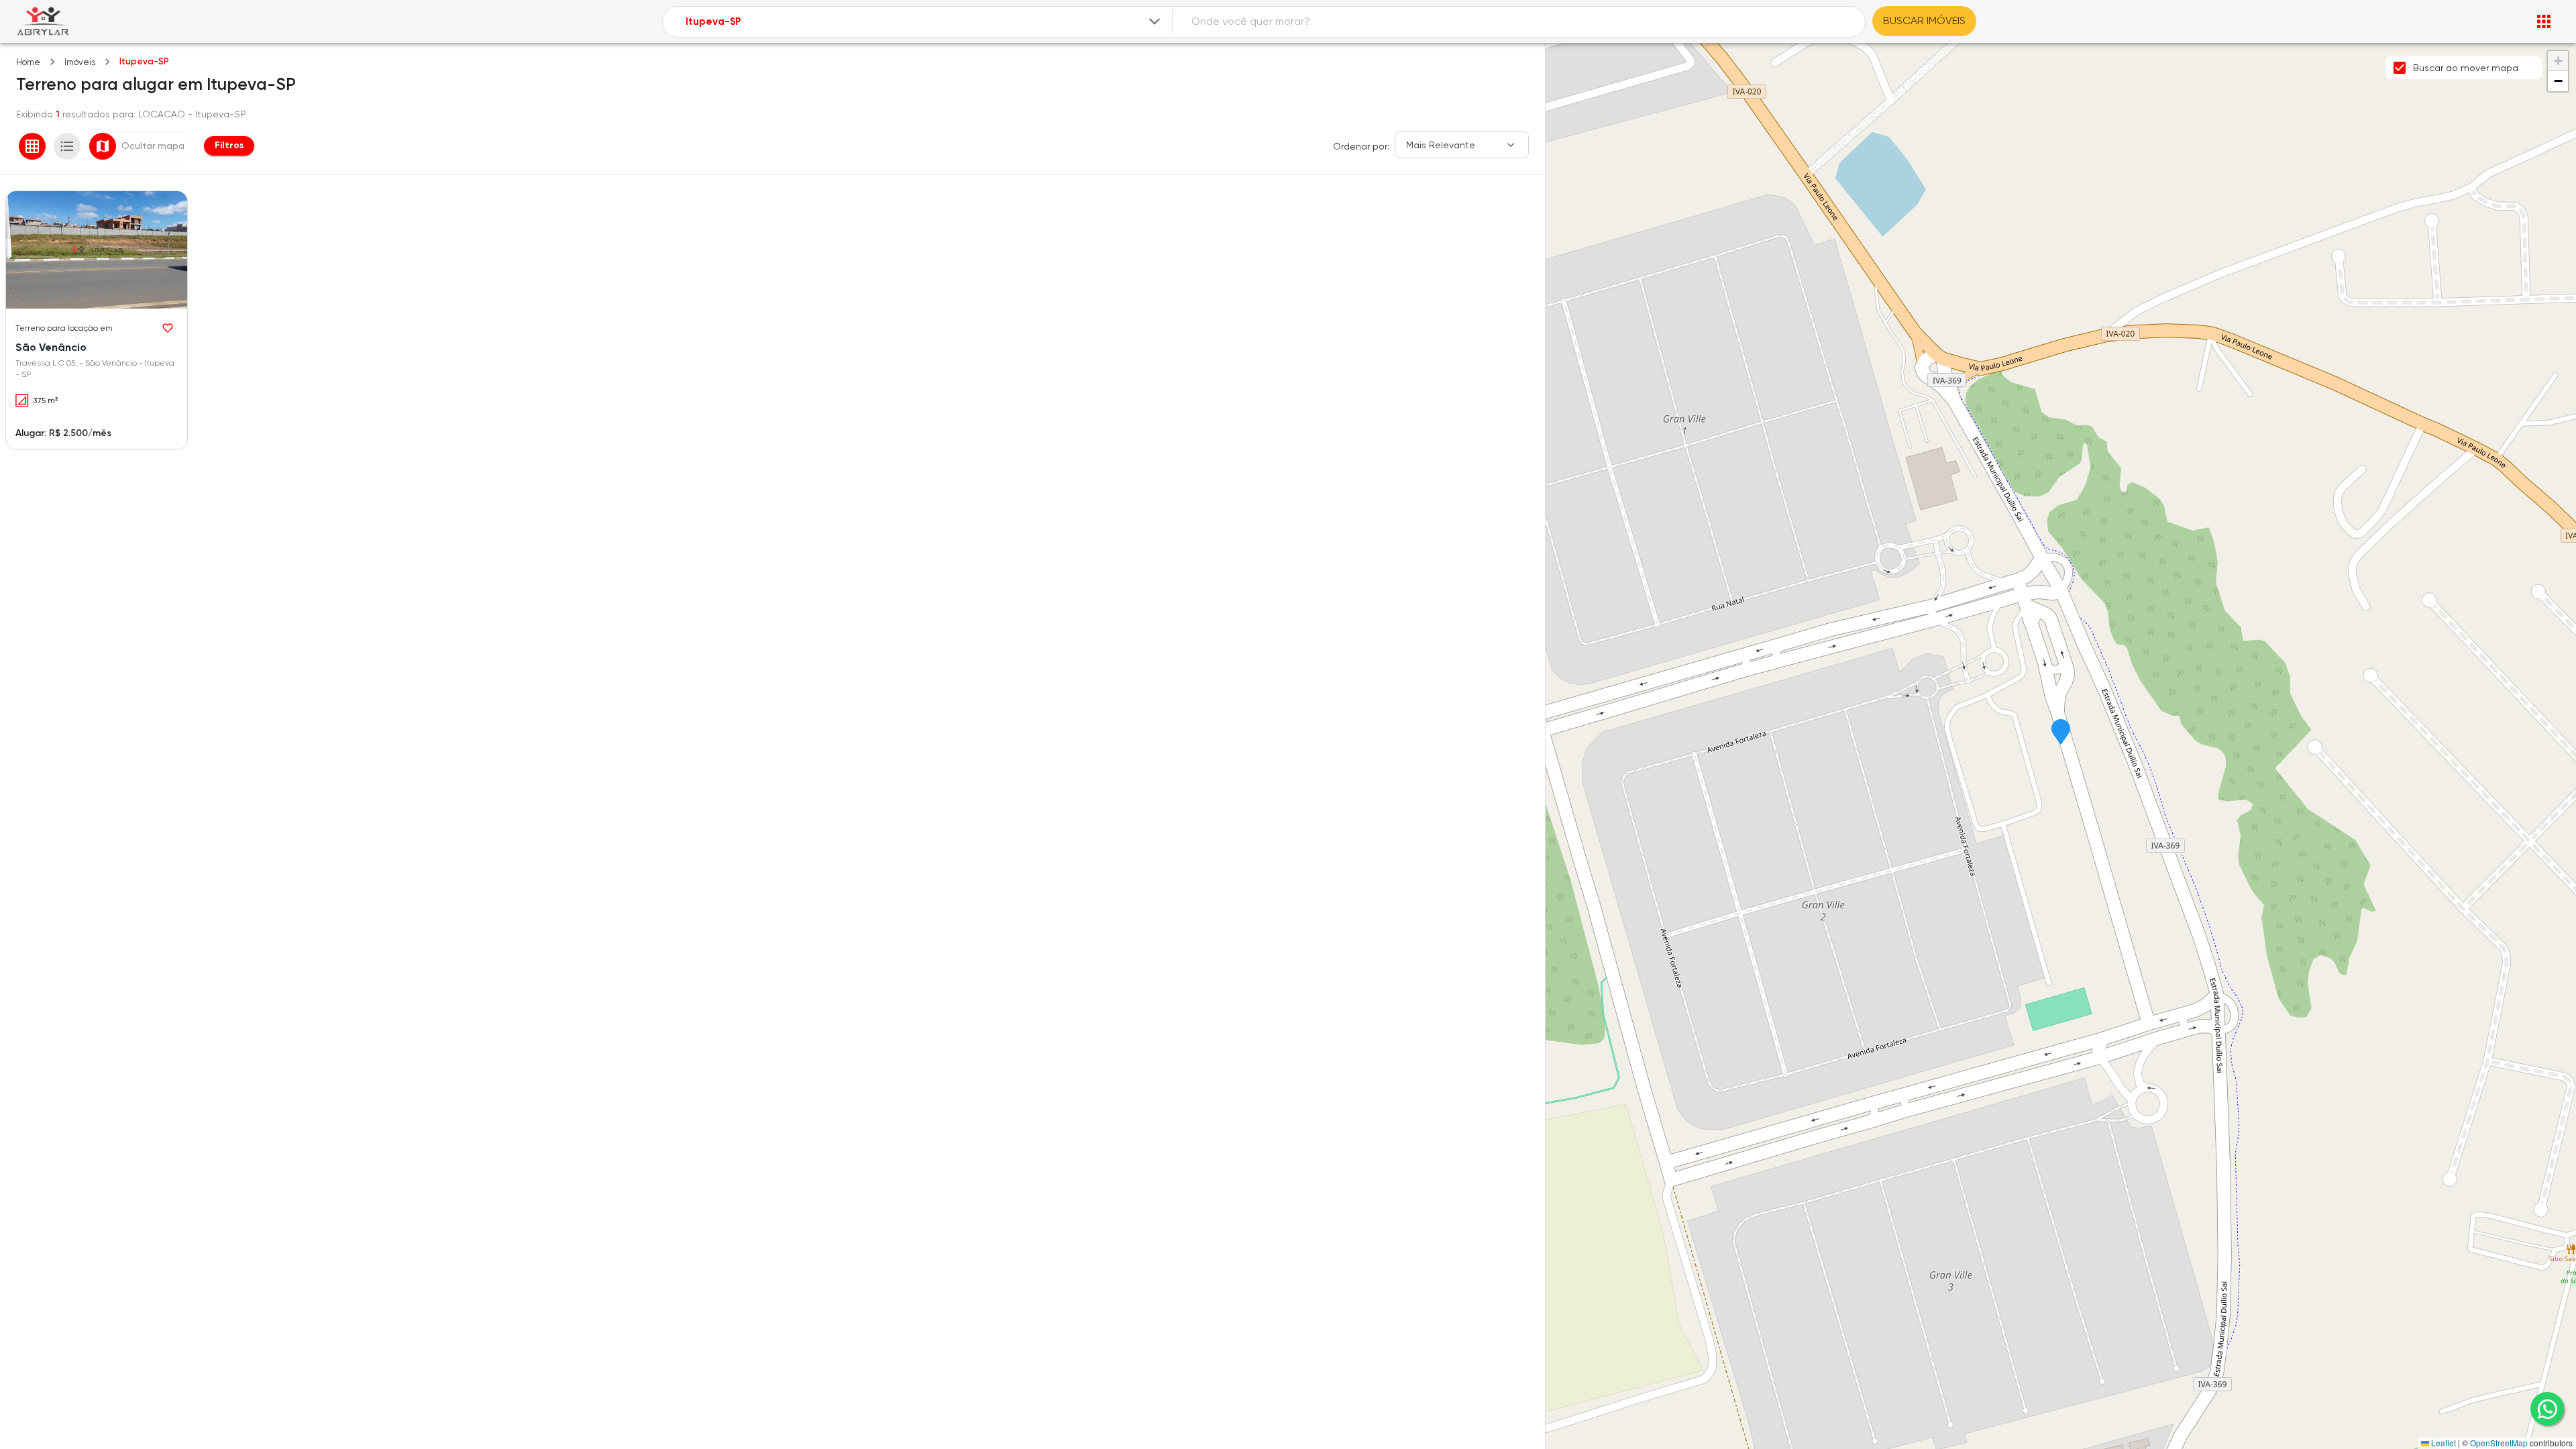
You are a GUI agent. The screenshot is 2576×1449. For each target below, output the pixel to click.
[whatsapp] (2547, 1409)
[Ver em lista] (67, 146)
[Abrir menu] (2544, 21)
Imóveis (80, 62)
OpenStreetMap (2499, 1443)
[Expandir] (1155, 21)
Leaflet (2443, 1443)
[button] (2061, 733)
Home (28, 62)
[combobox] (924, 22)
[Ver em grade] (32, 146)
